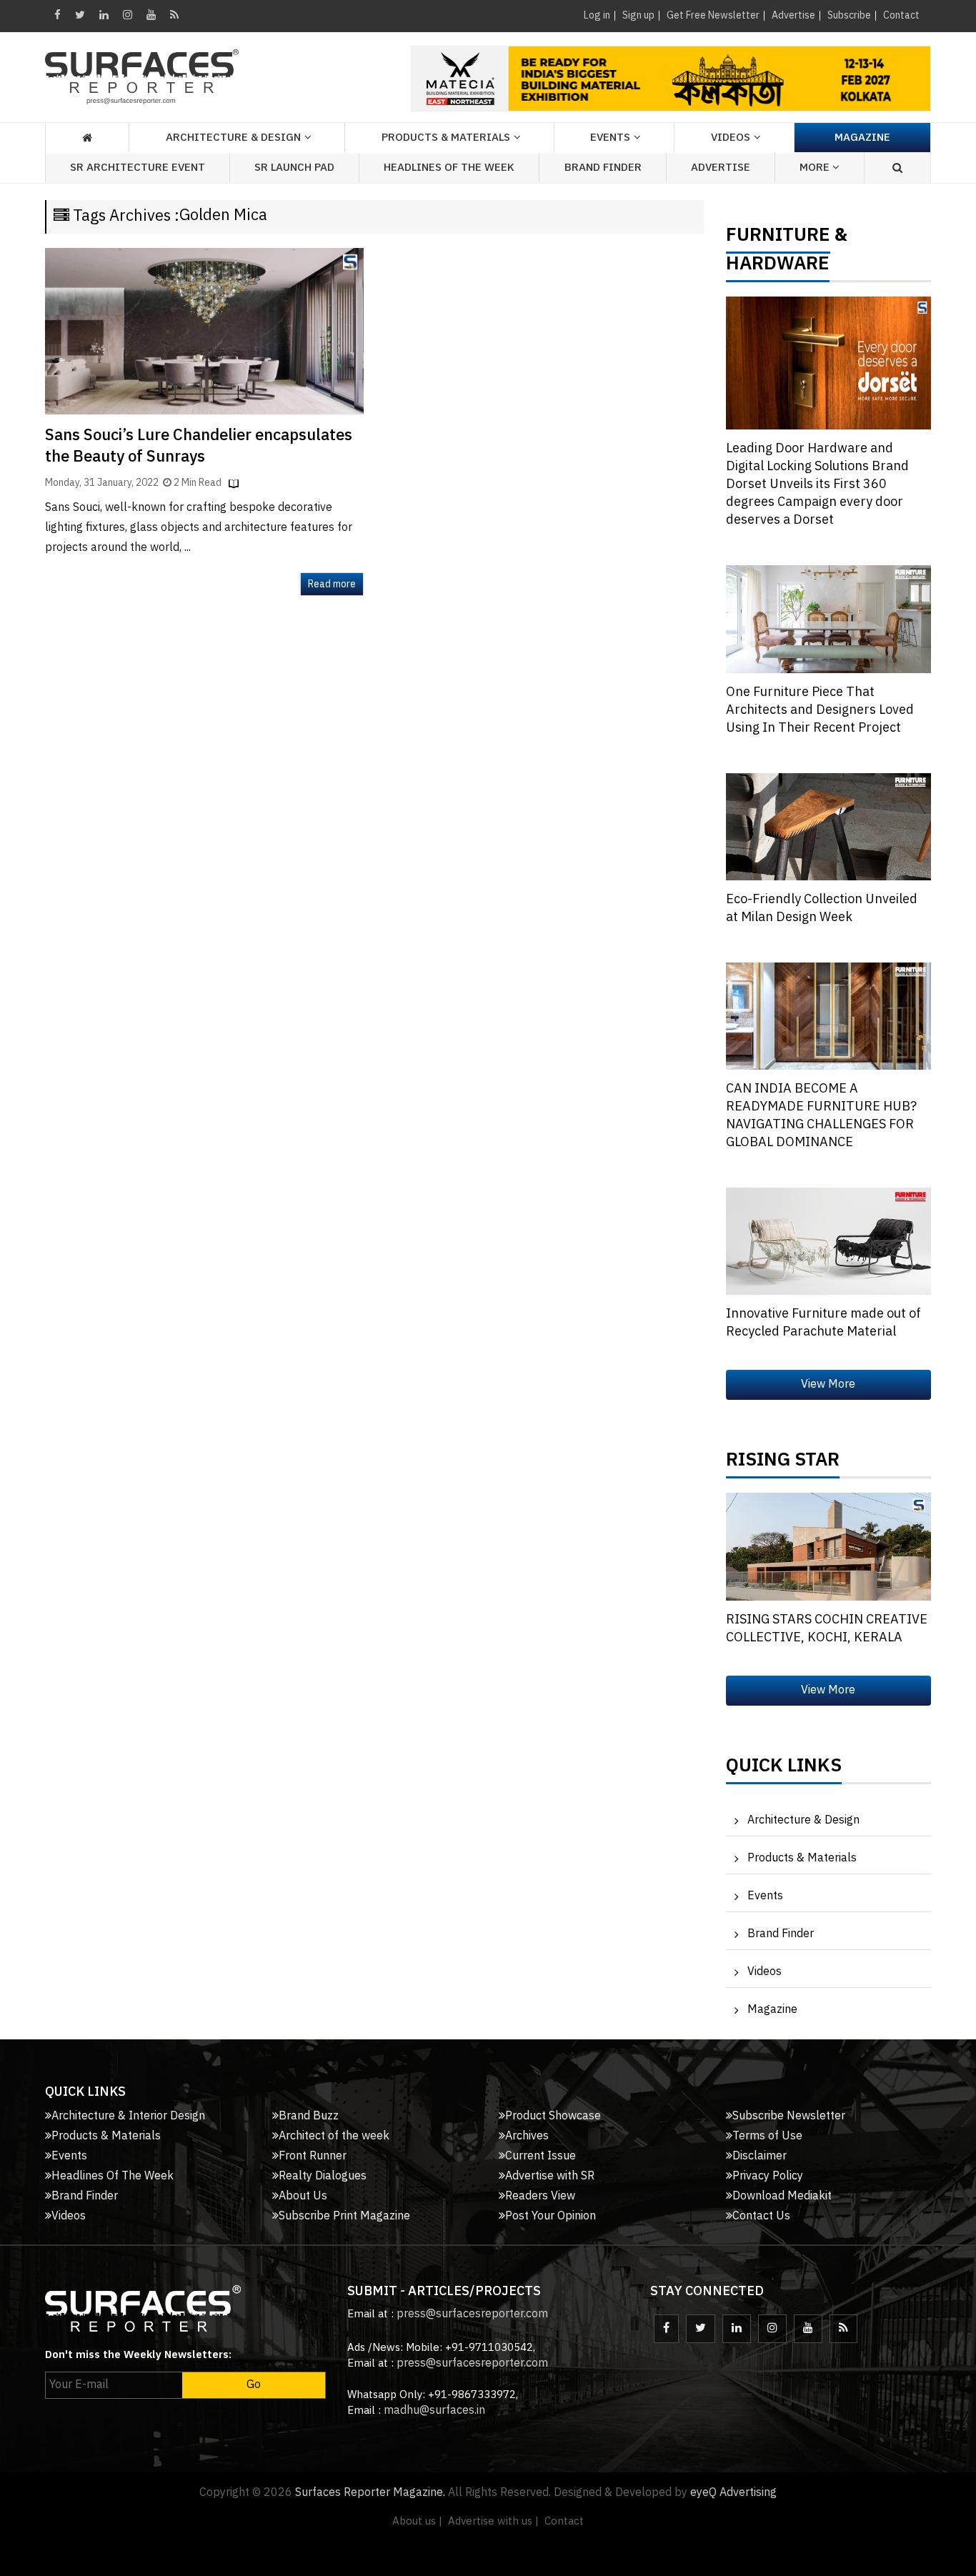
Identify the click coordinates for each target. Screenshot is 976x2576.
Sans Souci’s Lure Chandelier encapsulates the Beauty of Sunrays (199, 446)
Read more (332, 584)
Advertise (793, 15)
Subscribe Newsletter (789, 2116)
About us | (417, 2521)
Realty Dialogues (323, 2176)
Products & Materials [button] (446, 138)
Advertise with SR (550, 2176)
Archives (527, 2136)
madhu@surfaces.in (434, 2411)
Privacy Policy (768, 2176)
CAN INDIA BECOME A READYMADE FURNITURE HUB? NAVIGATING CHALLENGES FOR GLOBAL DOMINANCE (821, 1116)
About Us (303, 2196)
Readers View (540, 2196)
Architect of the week (334, 2136)
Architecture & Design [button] (233, 138)
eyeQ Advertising (733, 2493)
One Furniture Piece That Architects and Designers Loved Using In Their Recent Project (820, 710)
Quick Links (784, 1769)
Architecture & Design (803, 1820)
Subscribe (849, 15)
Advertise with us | (493, 2521)
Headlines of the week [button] (449, 168)
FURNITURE (778, 239)
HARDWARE (778, 267)
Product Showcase (553, 2116)
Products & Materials (802, 1858)
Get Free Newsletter (713, 15)
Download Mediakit (782, 2196)
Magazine (862, 138)
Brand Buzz (309, 2116)
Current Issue (541, 2156)
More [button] (816, 168)
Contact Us (761, 2216)
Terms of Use (767, 2136)
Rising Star (783, 1463)
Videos (731, 138)
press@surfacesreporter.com (472, 2314)
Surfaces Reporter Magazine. (370, 2493)
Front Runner (313, 2156)
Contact (901, 15)
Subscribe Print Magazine (344, 2216)
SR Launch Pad (294, 168)
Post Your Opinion (551, 2216)
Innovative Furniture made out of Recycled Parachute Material (823, 1323)
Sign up (638, 15)
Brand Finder (603, 168)
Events (765, 1896)
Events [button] (610, 138)
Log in (597, 15)
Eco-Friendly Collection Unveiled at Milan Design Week (822, 909)
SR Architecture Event (138, 168)
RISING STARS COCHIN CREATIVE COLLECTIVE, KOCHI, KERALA (827, 1629)
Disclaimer (760, 2156)
